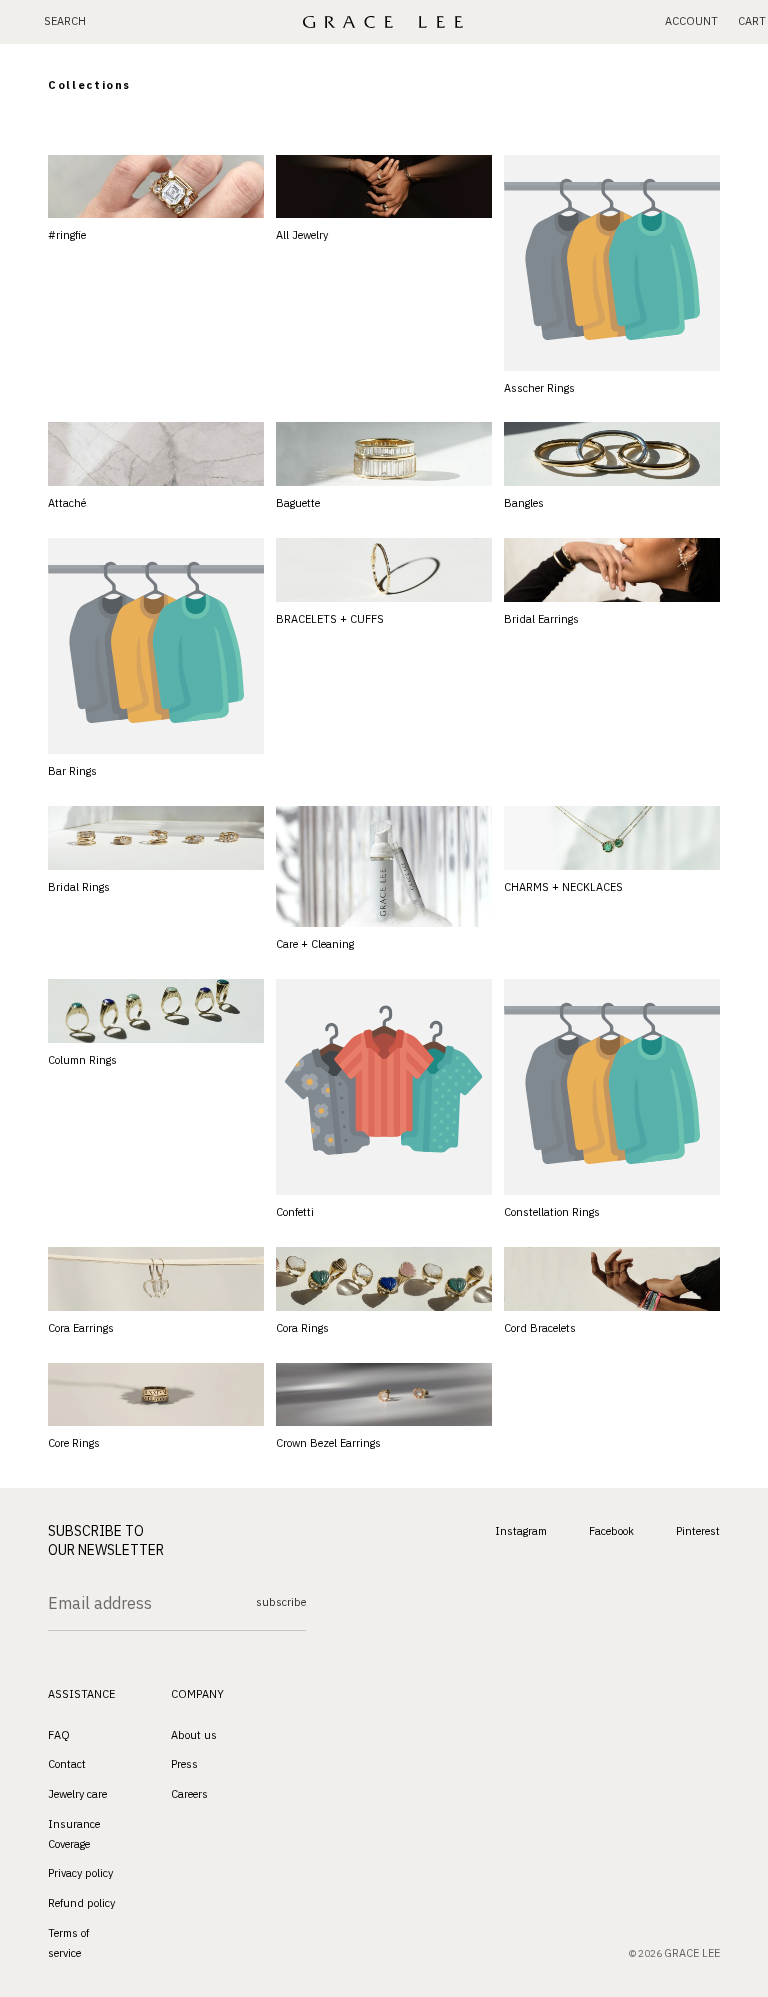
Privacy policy (80, 1873)
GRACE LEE (692, 1953)
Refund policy (81, 1903)
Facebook (611, 1530)
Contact (67, 1764)
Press (184, 1764)
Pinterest (698, 1530)
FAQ (59, 1734)
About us (194, 1734)
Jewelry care (77, 1794)
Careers (189, 1794)
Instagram (521, 1530)
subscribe (281, 1602)
